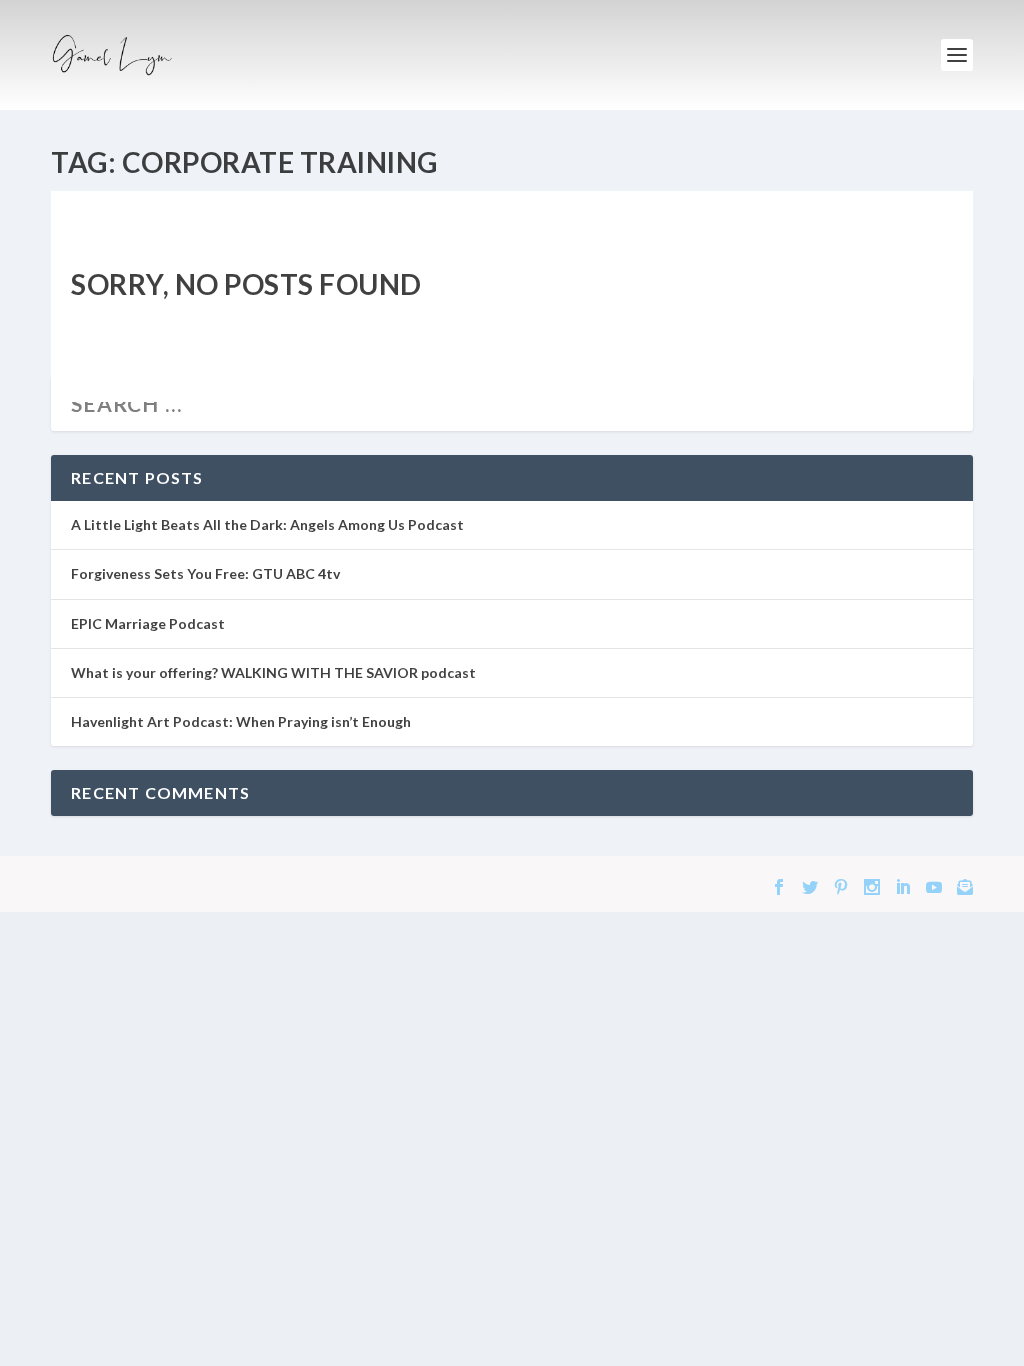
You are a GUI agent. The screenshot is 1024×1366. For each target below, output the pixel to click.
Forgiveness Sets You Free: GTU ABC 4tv (205, 573)
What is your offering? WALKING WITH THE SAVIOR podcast (273, 672)
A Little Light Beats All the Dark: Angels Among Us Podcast (267, 524)
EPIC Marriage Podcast (148, 623)
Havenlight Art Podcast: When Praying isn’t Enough (241, 721)
